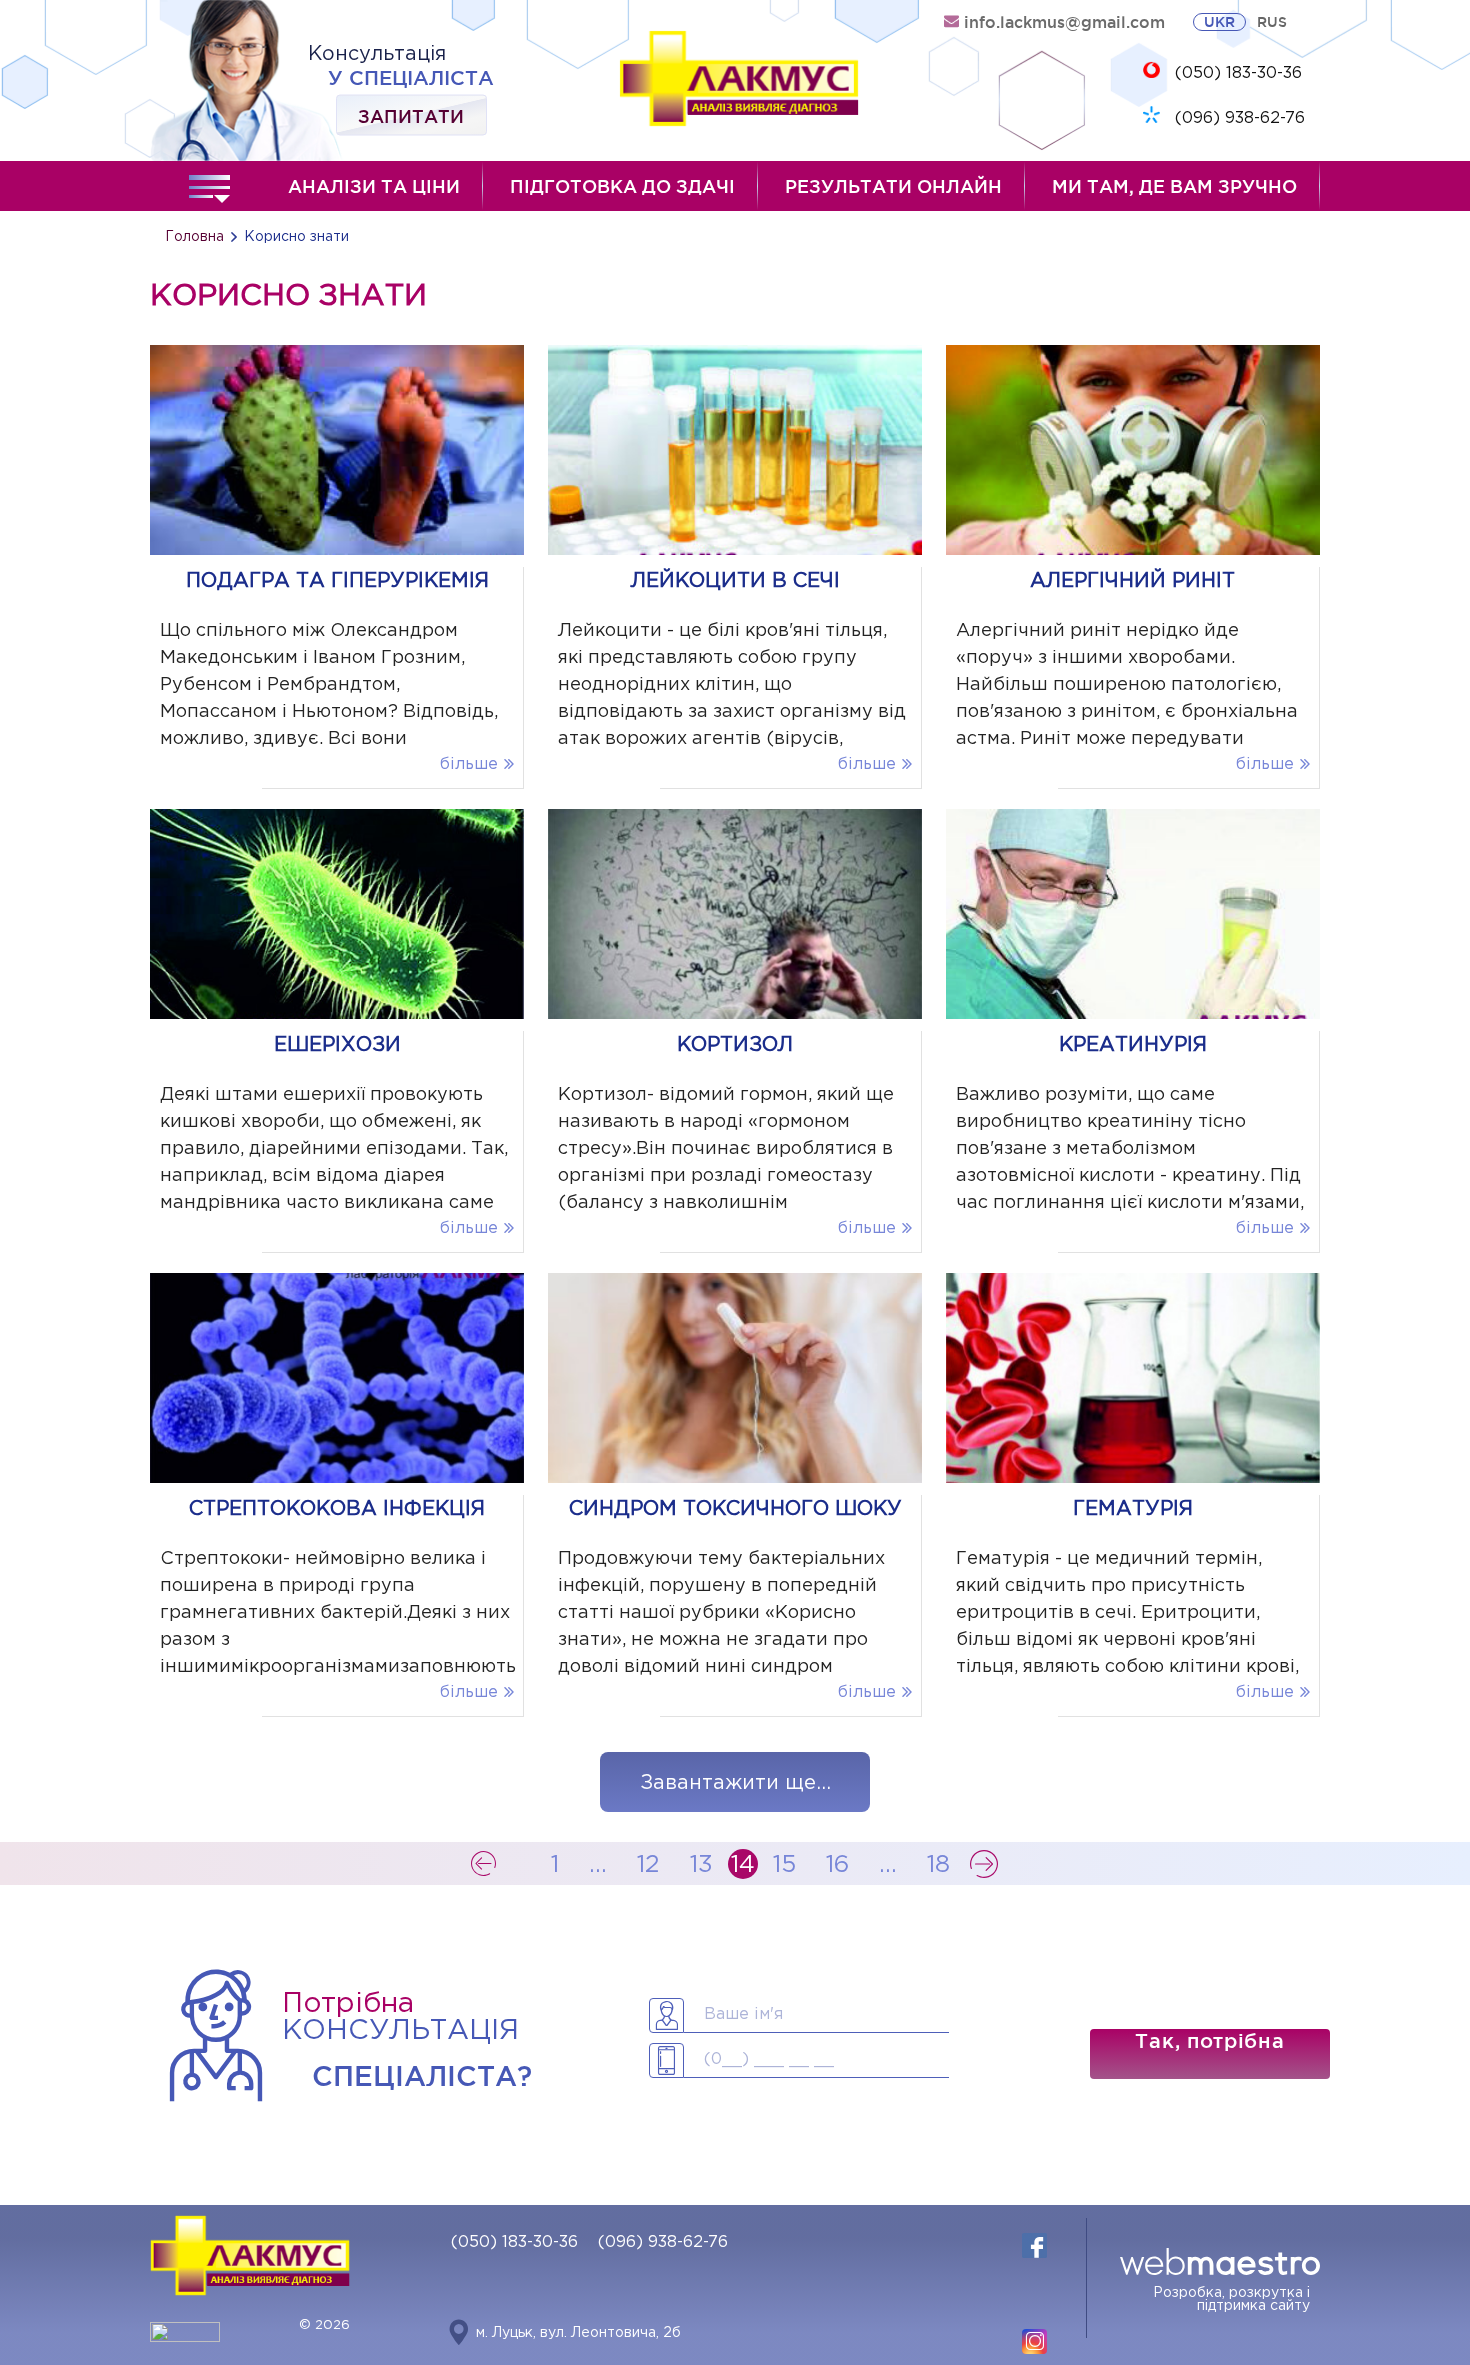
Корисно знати (296, 237)
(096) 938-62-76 (1240, 118)
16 (837, 1865)
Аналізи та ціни (374, 186)
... (598, 1865)
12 (648, 1865)
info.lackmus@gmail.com (1064, 22)
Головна (194, 237)
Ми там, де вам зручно (1174, 186)
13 (701, 1865)
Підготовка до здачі (622, 186)
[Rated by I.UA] (185, 2337)
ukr (1219, 22)
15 (784, 1865)
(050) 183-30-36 (1238, 73)
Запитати (411, 115)
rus (1272, 22)
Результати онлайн (893, 186)
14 (743, 1865)
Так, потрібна (1209, 2041)
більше (469, 764)
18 (938, 1865)
